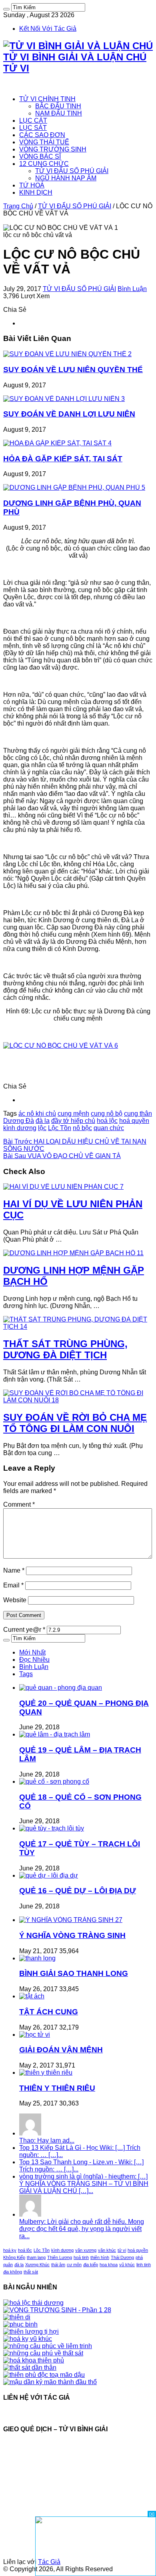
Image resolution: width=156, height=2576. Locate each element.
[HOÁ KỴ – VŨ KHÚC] (28, 2339)
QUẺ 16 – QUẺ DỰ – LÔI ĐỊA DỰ (78, 1891)
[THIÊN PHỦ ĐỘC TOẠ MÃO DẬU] (44, 2375)
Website (15, 1600)
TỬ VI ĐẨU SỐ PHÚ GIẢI (72, 171)
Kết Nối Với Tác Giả (48, 29)
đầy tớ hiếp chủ (73, 1121)
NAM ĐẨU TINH (59, 113)
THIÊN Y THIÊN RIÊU (57, 2088)
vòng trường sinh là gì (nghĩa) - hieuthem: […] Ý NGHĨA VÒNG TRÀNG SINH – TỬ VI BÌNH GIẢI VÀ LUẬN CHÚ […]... (84, 2184)
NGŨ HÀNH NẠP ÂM (66, 178)
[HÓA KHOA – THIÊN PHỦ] (34, 2360)
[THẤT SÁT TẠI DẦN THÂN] (30, 2368)
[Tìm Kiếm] (6, 9)
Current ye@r (24, 1630)
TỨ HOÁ (32, 185)
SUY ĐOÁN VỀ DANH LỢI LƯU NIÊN (69, 414)
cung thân (138, 1114)
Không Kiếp (14, 2257)
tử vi (122, 2250)
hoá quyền (134, 1121)
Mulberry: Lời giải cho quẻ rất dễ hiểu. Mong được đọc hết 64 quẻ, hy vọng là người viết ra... (82, 2229)
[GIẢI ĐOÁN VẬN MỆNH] (35, 2035)
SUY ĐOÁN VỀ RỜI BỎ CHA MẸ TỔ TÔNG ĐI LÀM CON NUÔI (75, 1423)
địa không (13, 2272)
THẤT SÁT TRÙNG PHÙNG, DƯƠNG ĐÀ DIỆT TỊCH (65, 1349)
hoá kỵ (10, 2250)
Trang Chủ (18, 206)
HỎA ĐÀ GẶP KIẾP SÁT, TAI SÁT (63, 459)
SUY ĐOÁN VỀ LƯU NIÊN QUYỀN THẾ (73, 370)
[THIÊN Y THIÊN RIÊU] (46, 2073)
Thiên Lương (60, 2257)
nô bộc (82, 1128)
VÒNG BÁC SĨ (40, 157)
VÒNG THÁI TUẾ (44, 142)
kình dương (20, 1128)
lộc (42, 1128)
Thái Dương (122, 2257)
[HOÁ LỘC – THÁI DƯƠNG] (33, 2303)
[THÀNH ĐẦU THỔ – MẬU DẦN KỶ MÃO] (50, 2382)
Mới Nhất (32, 1652)
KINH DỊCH (36, 192)
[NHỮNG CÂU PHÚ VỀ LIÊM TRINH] (48, 2346)
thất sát (31, 2272)
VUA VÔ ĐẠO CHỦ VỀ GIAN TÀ (62, 1156)
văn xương (86, 2250)
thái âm (58, 2265)
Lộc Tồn (60, 1128)
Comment (19, 1504)
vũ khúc (127, 2265)
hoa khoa (109, 2265)
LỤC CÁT (33, 121)
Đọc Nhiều (34, 1660)
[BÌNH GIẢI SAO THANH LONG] (37, 1958)
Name (14, 1570)
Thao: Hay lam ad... (47, 2140)
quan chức (109, 1128)
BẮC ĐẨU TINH (58, 106)
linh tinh (144, 2265)
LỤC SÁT (33, 128)
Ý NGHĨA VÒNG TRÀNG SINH (72, 1935)
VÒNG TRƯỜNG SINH (53, 149)
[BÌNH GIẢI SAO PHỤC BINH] (20, 2324)
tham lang (36, 2257)
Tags (26, 1674)
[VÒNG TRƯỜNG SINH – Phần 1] (57, 2310)
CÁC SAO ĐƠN (42, 135)
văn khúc (107, 2250)
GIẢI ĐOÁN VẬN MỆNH (61, 2050)
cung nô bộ (107, 1114)
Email (13, 1585)
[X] (152, 2514)
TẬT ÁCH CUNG (49, 2012)
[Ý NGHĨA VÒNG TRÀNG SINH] (71, 1920)
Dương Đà (19, 1121)
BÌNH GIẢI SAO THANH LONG (74, 1973)
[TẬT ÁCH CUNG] (32, 1996)
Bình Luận (132, 289)
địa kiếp (91, 2265)
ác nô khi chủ (37, 1114)
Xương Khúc (37, 2265)
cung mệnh (73, 1114)
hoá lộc (107, 1121)
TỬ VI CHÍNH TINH (47, 99)
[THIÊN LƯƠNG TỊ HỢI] (31, 2332)
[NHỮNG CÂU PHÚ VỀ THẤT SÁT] (43, 2353)
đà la (43, 1121)
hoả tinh (81, 2257)
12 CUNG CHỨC (44, 164)
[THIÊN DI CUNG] (17, 2317)
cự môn (74, 2265)
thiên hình (100, 2257)
